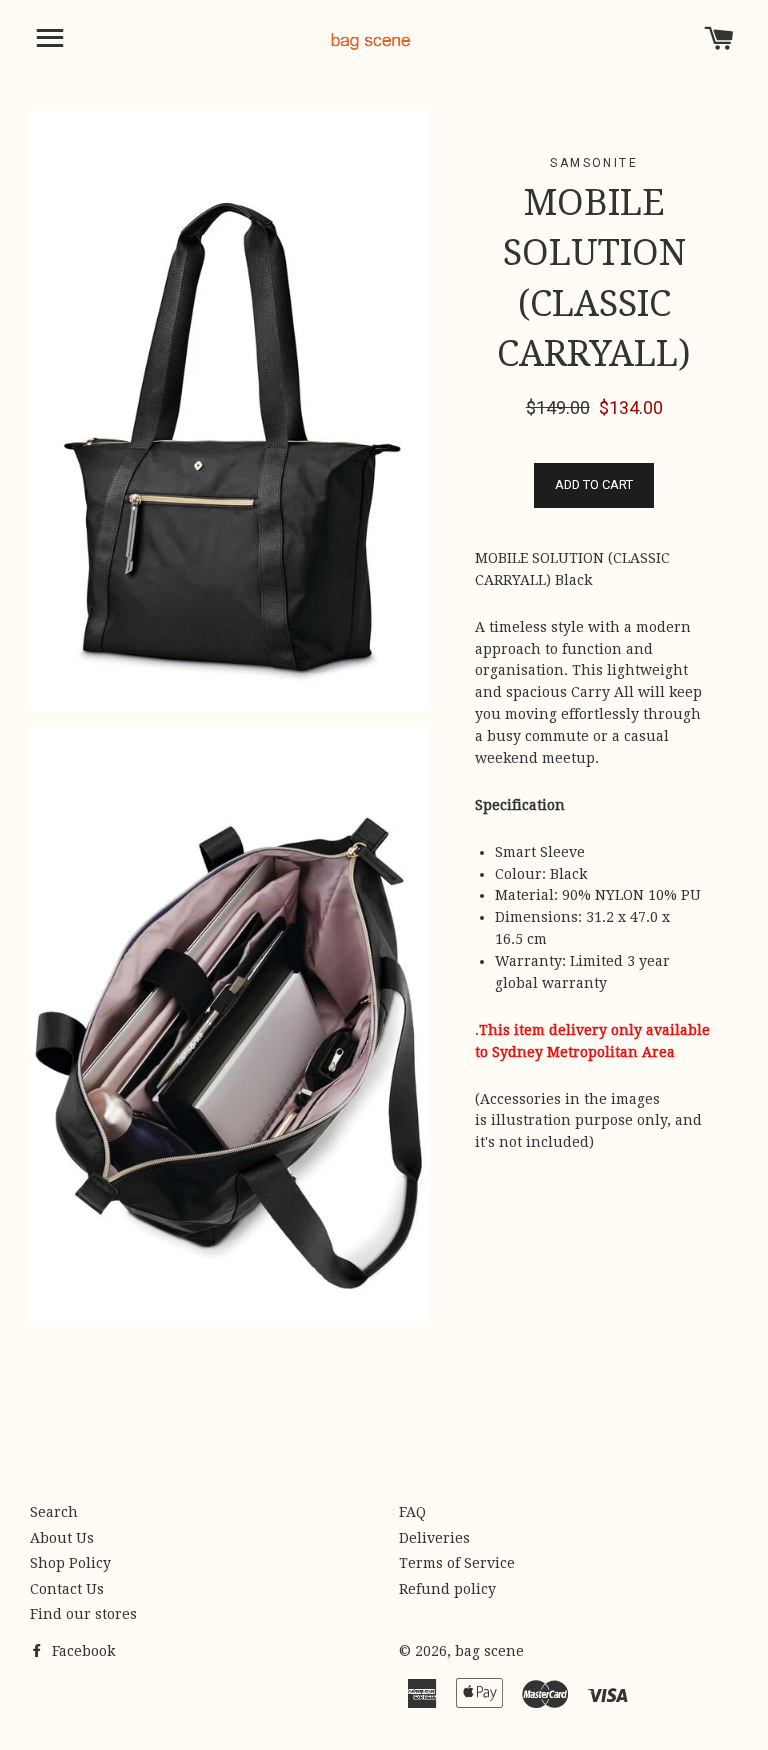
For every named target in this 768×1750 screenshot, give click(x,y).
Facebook (81, 1651)
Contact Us (67, 1589)
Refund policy (447, 1589)
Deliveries (434, 1538)
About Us (62, 1538)
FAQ (412, 1512)
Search (54, 1512)
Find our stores (83, 1614)
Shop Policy (70, 1563)
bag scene (489, 1651)
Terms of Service (457, 1563)
